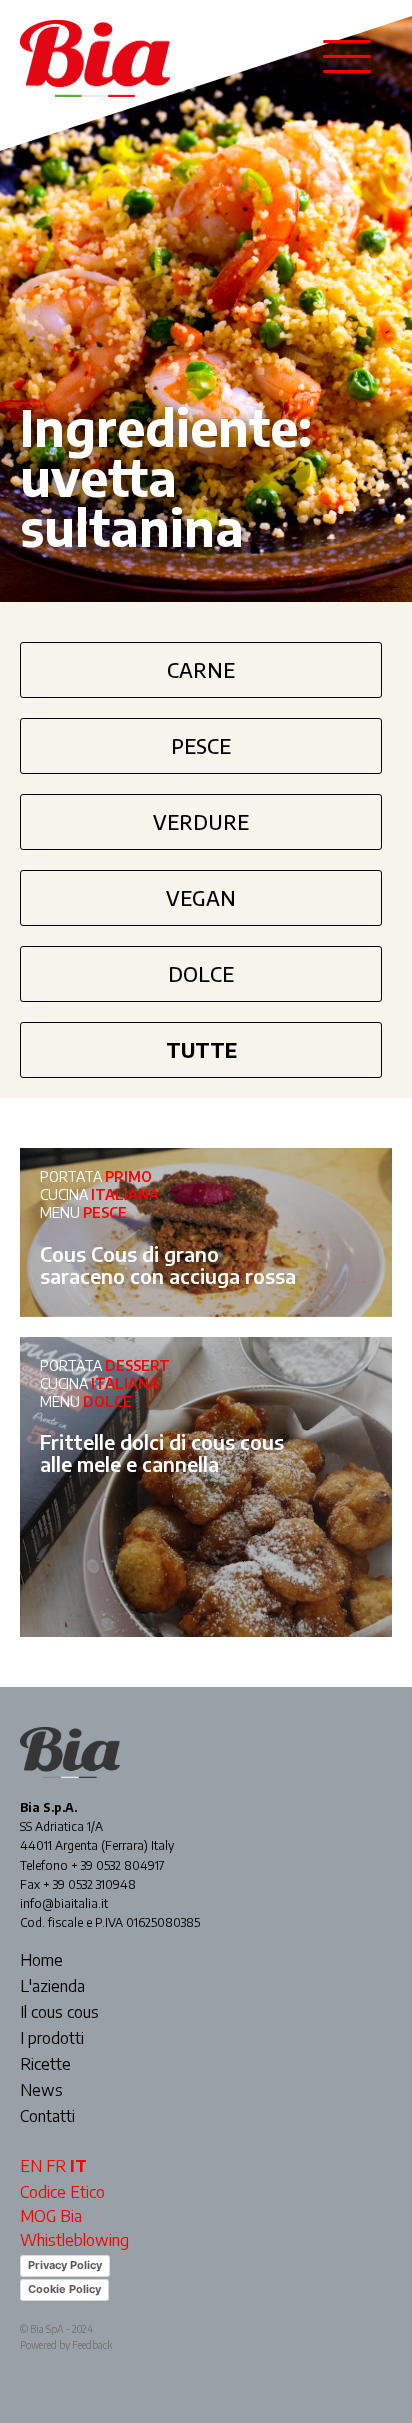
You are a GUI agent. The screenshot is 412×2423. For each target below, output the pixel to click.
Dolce (201, 973)
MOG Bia (51, 2216)
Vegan (201, 897)
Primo (128, 1176)
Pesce (201, 745)
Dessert (137, 1365)
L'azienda (52, 1987)
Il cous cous (59, 2013)
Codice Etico (62, 2192)
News (41, 2091)
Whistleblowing (74, 2240)
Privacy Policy (65, 2265)
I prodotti (52, 2039)
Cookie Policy (64, 2289)
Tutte (201, 1049)
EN (31, 2166)
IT (78, 2166)
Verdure (201, 821)
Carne (201, 669)
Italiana (125, 1194)
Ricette (45, 2065)
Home (41, 1961)
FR (56, 2166)
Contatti (47, 2117)
